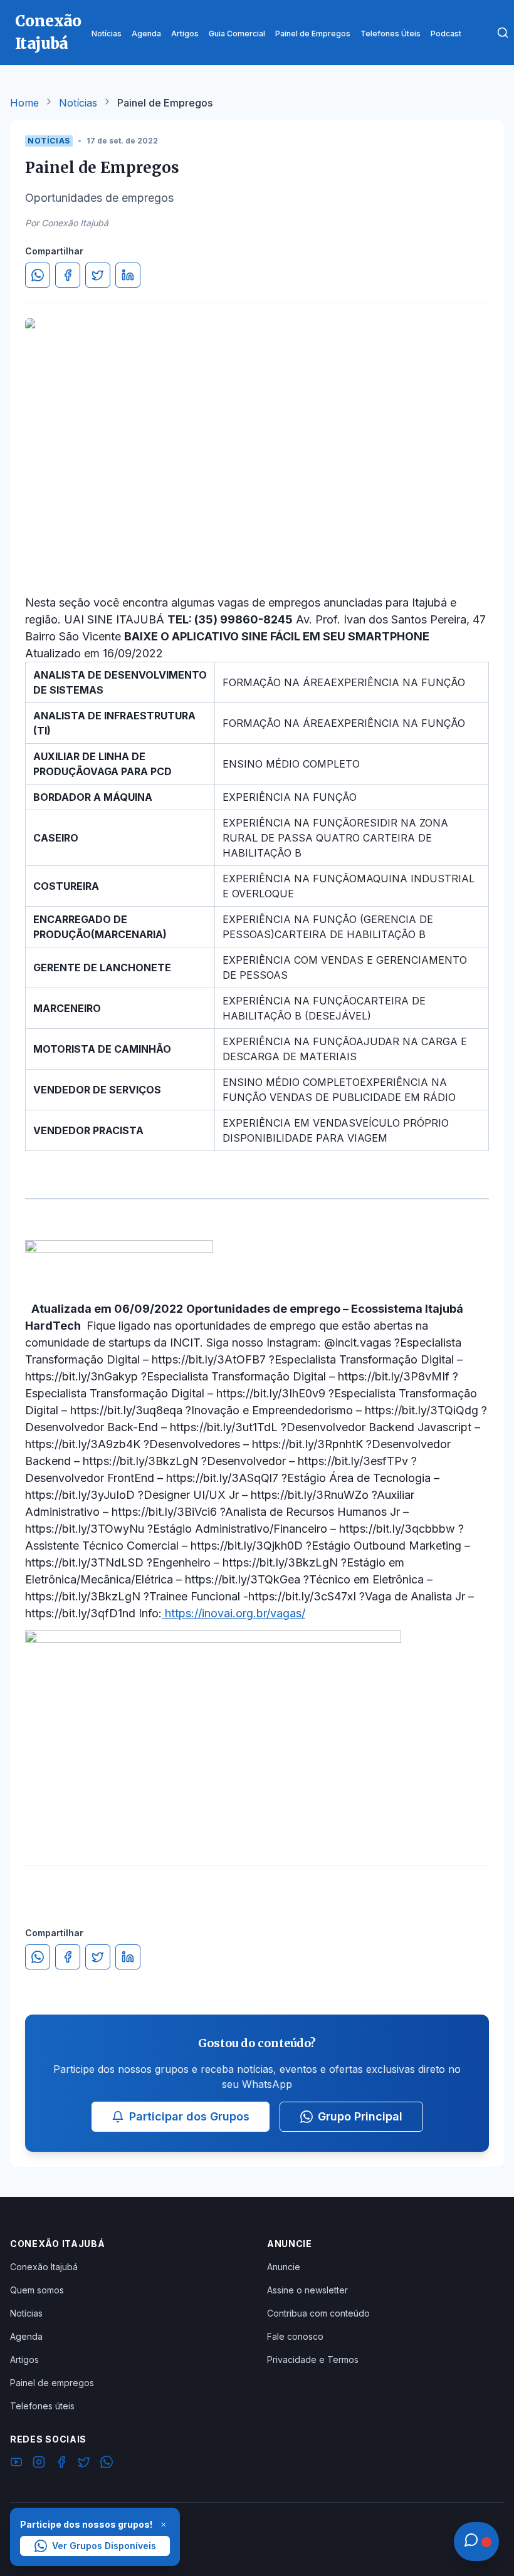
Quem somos (37, 2290)
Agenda (26, 2336)
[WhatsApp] (107, 2464)
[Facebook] (61, 2464)
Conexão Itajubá (44, 2267)
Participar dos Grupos (189, 2116)
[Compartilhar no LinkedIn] (128, 275)
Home (24, 103)
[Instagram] (39, 2464)
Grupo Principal (360, 2116)
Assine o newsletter (307, 2290)
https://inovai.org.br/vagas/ (233, 1613)
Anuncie (284, 2267)
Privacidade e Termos (313, 2360)
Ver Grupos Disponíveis (104, 2546)
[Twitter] (84, 2464)
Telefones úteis (42, 2406)
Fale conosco (295, 2336)
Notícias (78, 103)
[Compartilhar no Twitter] (98, 275)
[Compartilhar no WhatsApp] (38, 275)
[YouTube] (16, 2464)
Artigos (24, 2360)
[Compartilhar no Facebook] (68, 275)
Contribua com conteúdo (318, 2313)
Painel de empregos (52, 2383)
